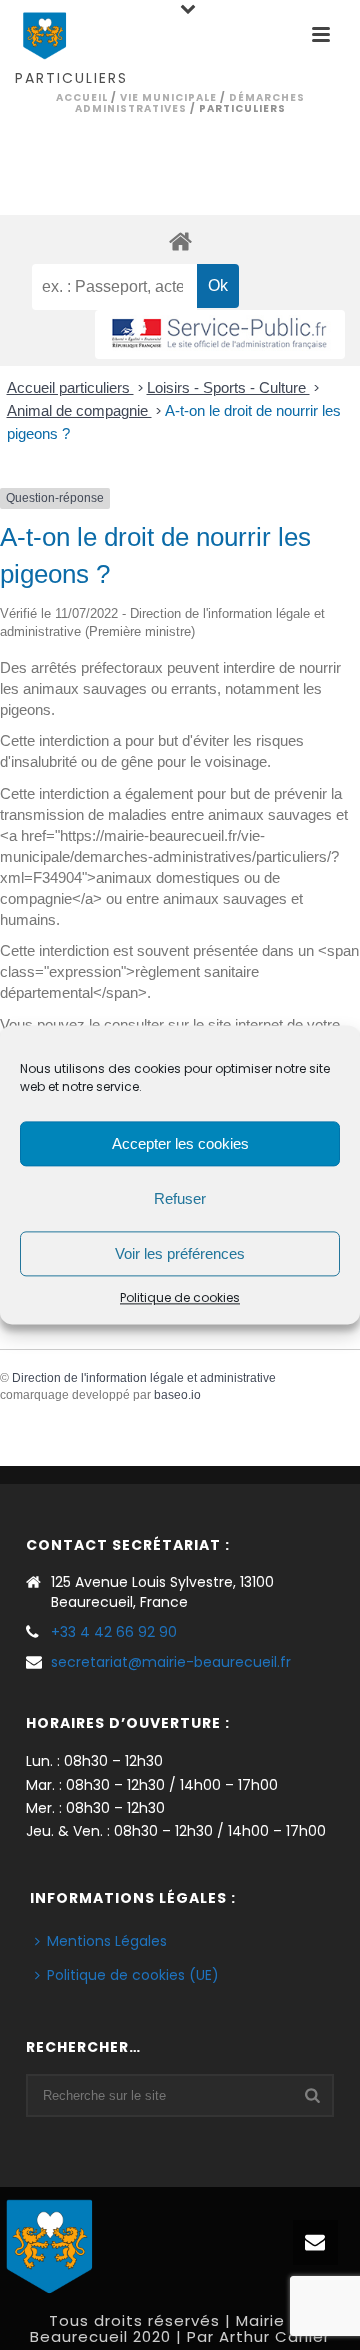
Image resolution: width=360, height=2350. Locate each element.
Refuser (180, 1198)
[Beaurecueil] (50, 2244)
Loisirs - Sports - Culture (228, 387)
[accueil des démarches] (180, 240)
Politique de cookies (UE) (133, 1975)
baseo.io (177, 1395)
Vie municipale (168, 97)
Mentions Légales (107, 1941)
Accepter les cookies (180, 1143)
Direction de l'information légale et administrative (144, 1378)
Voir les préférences (180, 1253)
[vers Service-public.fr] (220, 334)
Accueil (82, 97)
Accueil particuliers (70, 387)
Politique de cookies (180, 1297)
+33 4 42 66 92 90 (114, 1632)
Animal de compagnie (79, 410)
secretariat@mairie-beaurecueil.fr (171, 1662)
